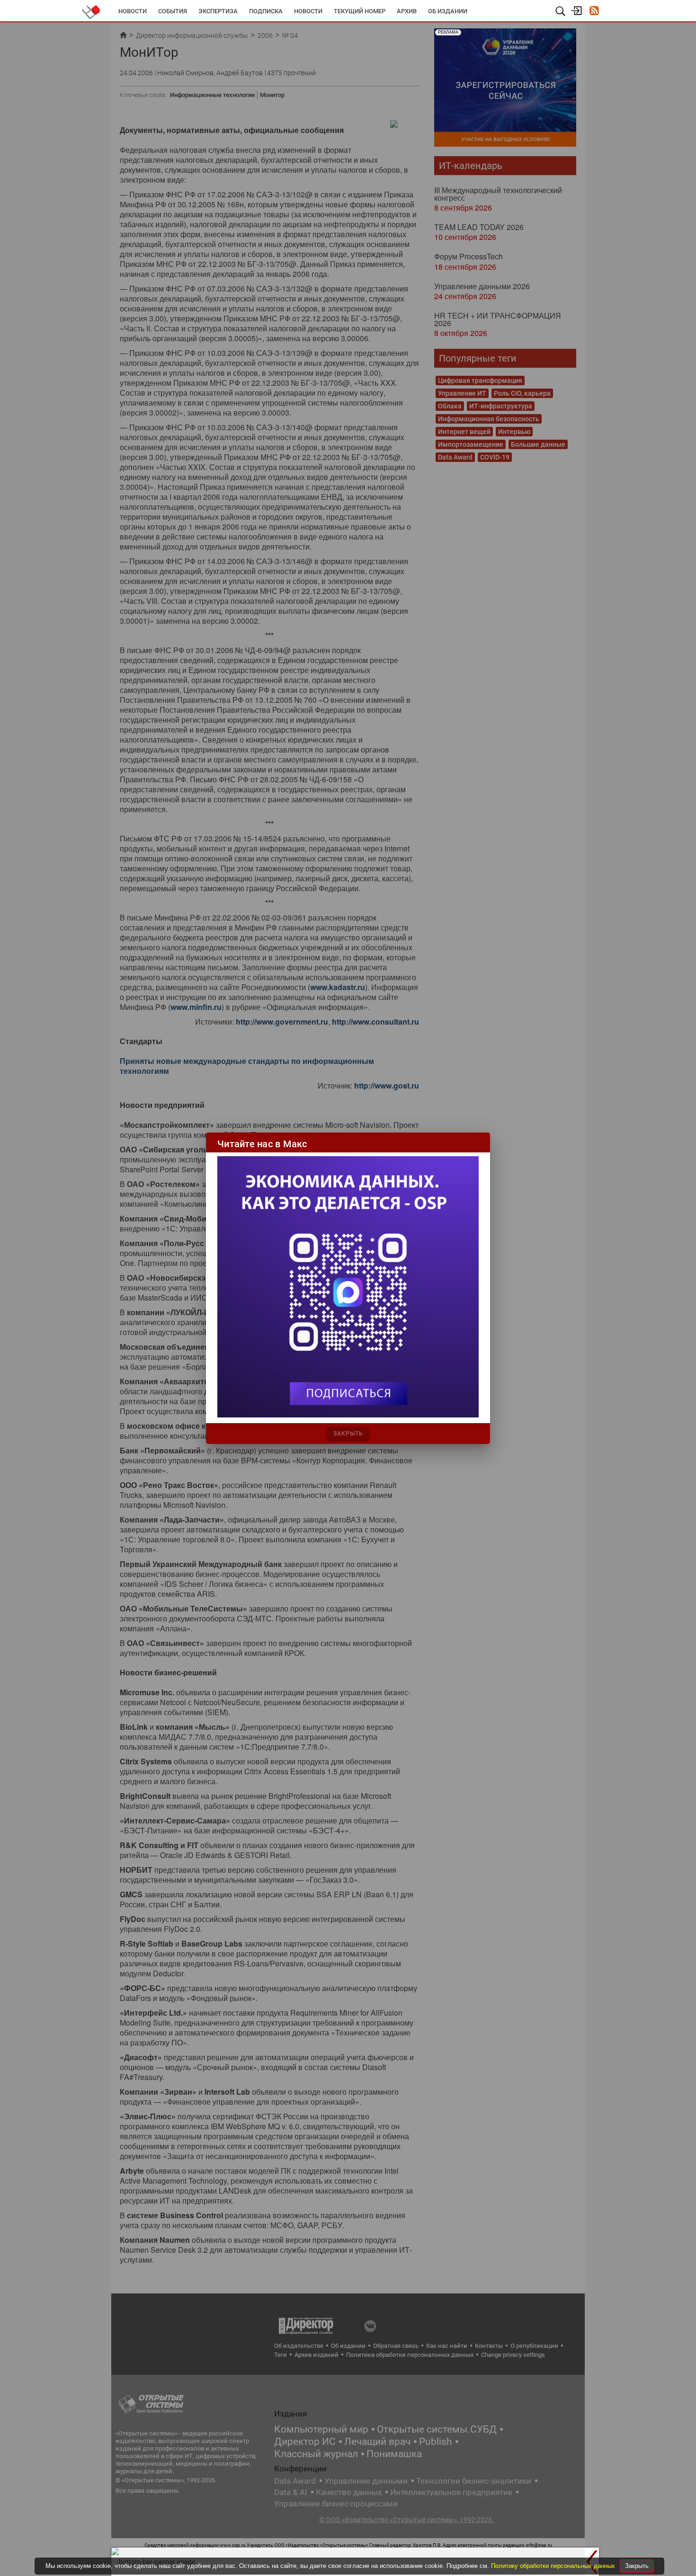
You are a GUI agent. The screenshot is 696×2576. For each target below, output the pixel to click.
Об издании (448, 11)
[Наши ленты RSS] (594, 12)
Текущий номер (360, 11)
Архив (407, 11)
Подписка (266, 11)
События (173, 11)
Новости (133, 11)
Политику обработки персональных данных (554, 2566)
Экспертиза (218, 11)
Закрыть (637, 2566)
